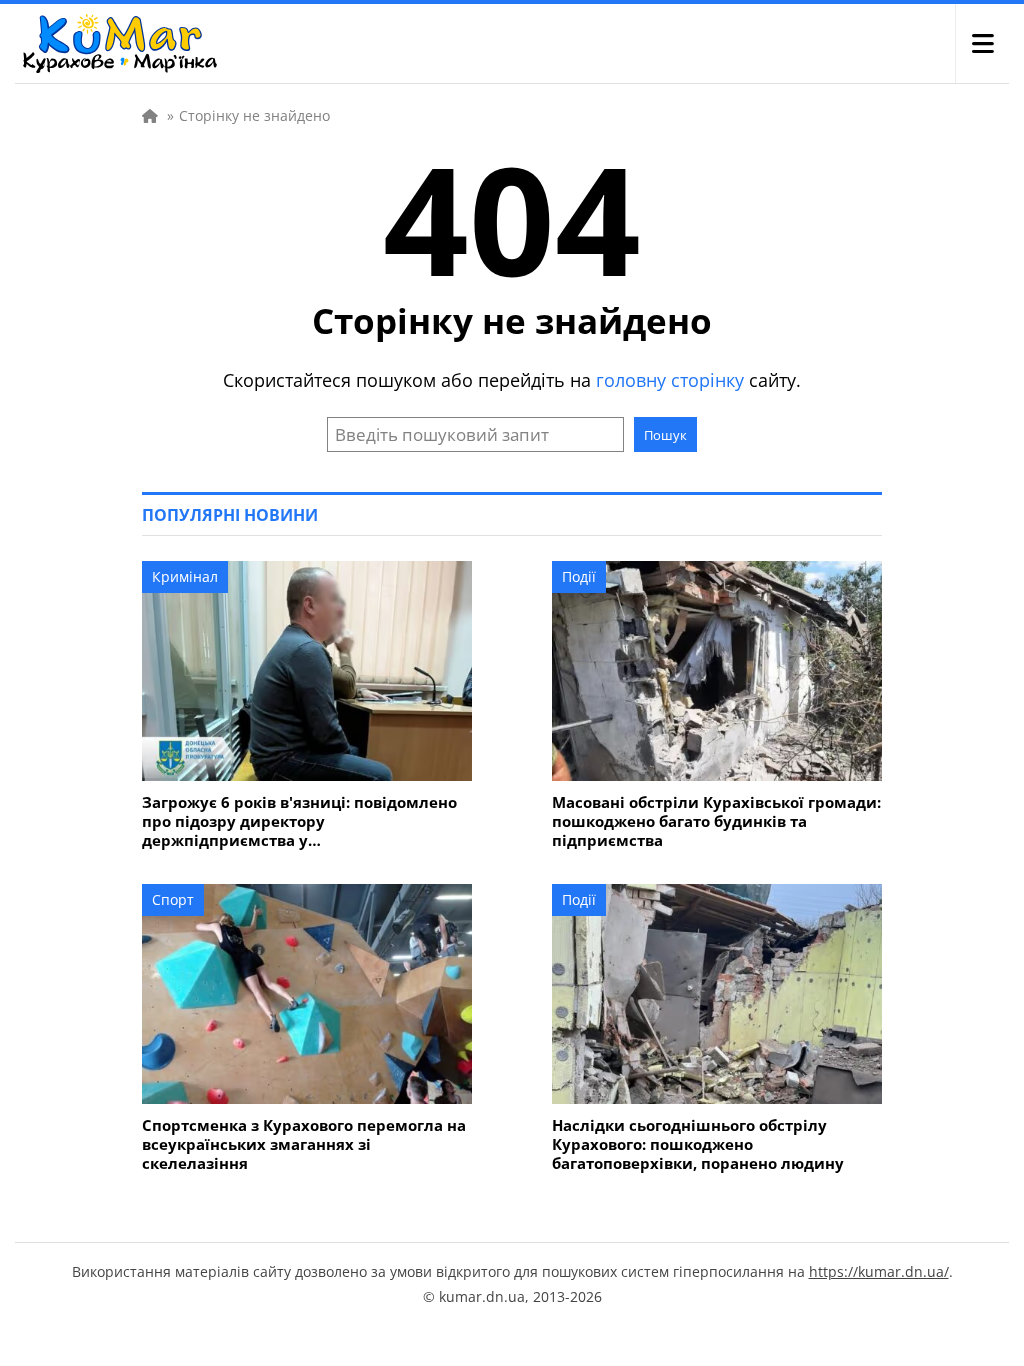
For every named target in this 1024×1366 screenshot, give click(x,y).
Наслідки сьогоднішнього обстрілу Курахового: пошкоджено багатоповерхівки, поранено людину (698, 1144)
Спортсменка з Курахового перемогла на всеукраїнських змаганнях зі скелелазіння (304, 1144)
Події (579, 576)
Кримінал (185, 576)
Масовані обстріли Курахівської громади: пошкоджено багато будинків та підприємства (716, 821)
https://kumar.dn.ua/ (879, 1271)
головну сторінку (670, 380)
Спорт (173, 899)
